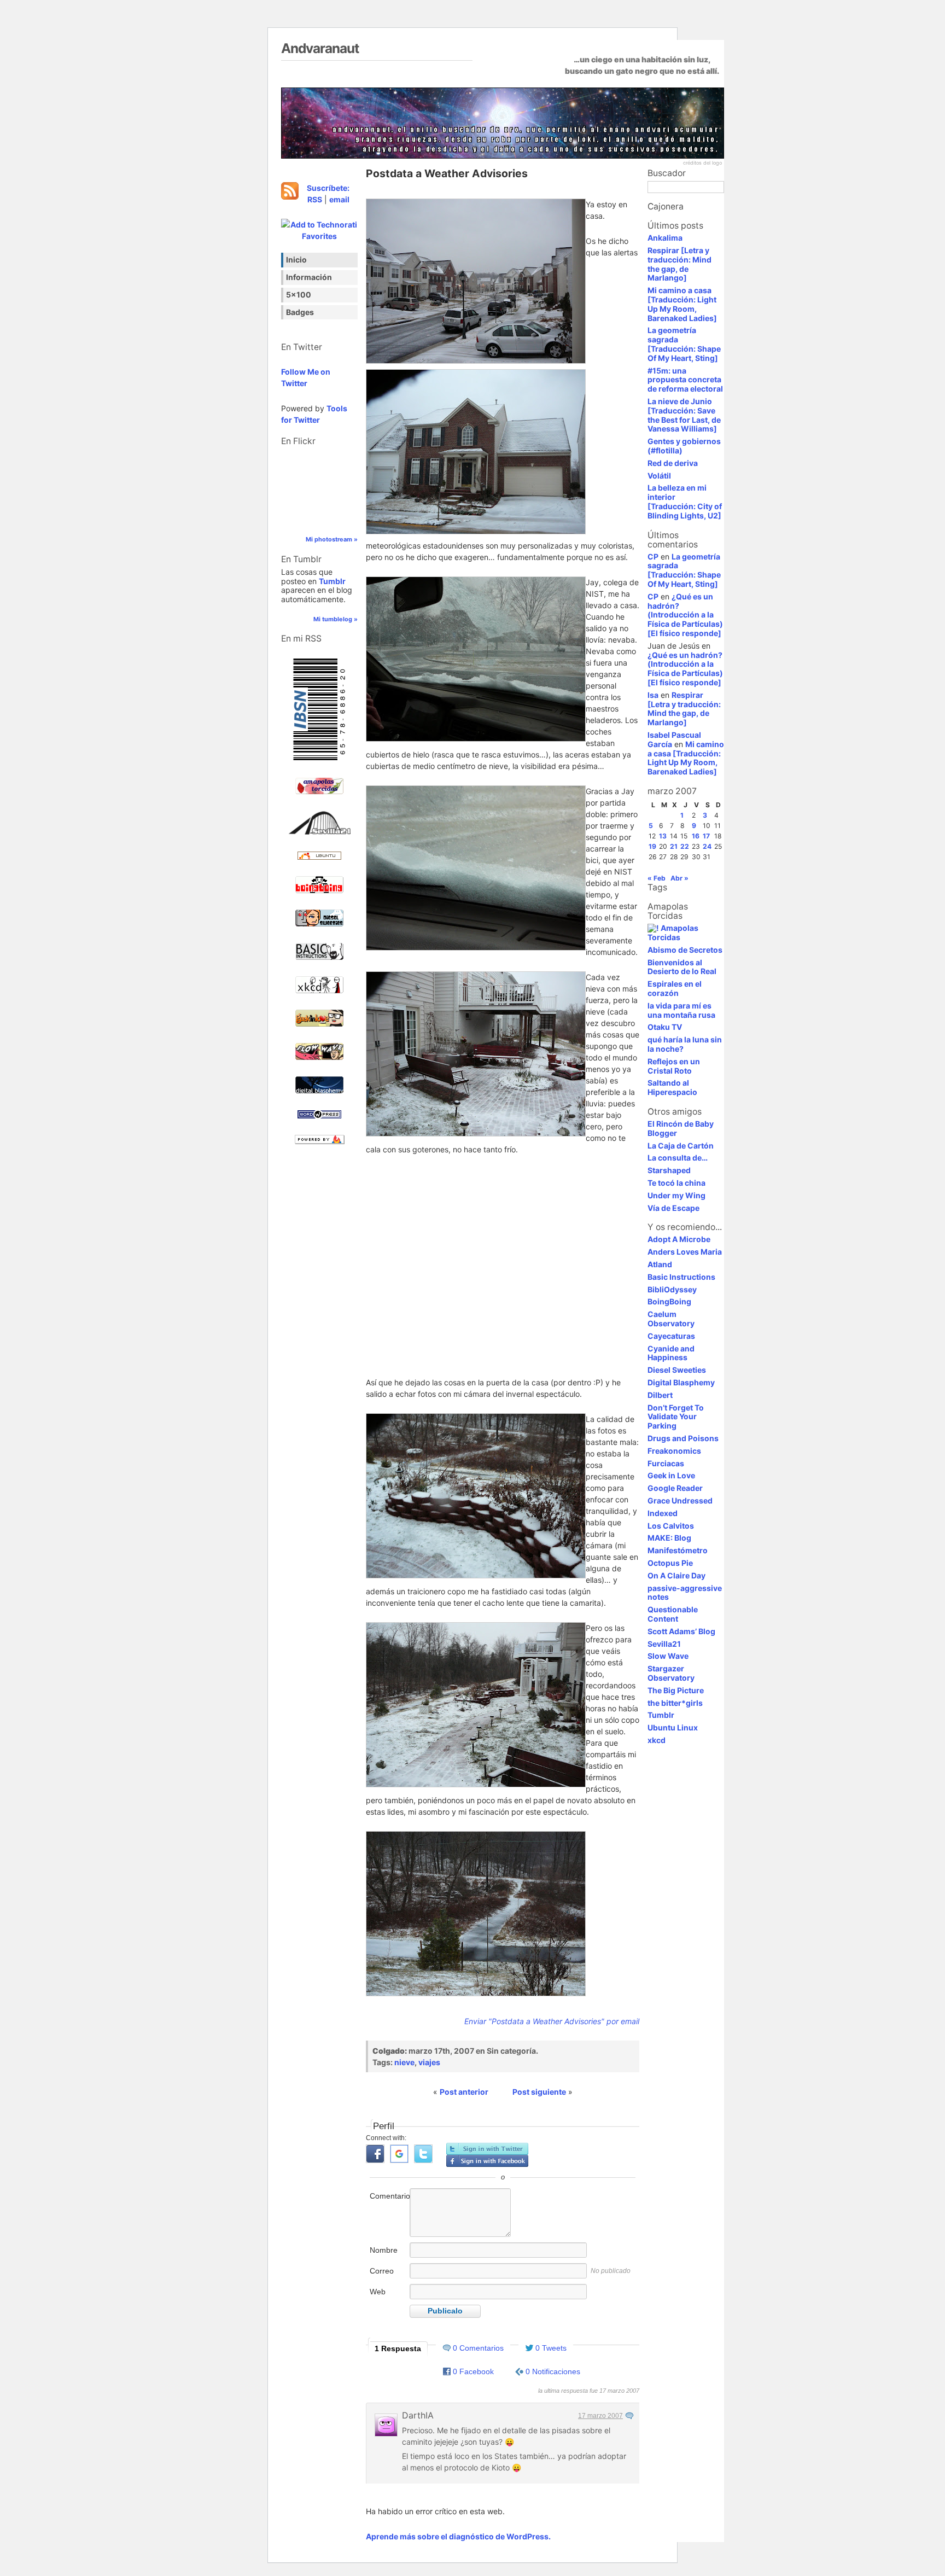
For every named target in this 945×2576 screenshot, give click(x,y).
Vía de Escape (673, 1208)
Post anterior (464, 2092)
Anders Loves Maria (685, 1252)
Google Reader (675, 1488)
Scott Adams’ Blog (681, 1631)
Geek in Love (671, 1475)
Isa (653, 695)
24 (707, 846)
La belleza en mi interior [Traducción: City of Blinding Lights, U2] (685, 501)
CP (653, 556)
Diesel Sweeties (677, 1370)
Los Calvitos (671, 1526)
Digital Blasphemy (681, 1382)
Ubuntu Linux (673, 1727)
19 (652, 846)
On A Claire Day (676, 1575)
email (339, 199)
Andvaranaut (320, 48)
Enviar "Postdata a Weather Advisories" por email (552, 2021)
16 (696, 836)
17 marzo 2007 (600, 2416)
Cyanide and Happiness (671, 1353)
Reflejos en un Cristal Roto (674, 1066)
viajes (429, 2062)
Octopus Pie (670, 1563)
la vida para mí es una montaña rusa (681, 1010)
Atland (660, 1264)
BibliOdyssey (672, 1289)
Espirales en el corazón (675, 988)
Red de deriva (673, 463)
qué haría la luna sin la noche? (685, 1044)
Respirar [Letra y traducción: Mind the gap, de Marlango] (679, 264)
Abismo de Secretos (685, 950)
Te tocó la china (676, 1183)
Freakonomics (674, 1451)
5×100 (299, 295)
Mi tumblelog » (336, 619)
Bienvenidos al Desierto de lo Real (682, 967)
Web (378, 2292)
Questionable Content (673, 1614)
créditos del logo (702, 163)
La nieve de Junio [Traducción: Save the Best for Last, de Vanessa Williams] (684, 415)
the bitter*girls (675, 1703)
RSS (315, 199)
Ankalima (665, 238)
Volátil (659, 476)
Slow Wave (668, 1656)
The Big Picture (676, 1690)
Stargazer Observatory (671, 1673)
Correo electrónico (389, 2277)
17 (706, 836)
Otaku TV (665, 1027)
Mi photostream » (332, 539)
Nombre (384, 2250)
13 (663, 836)
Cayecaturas (671, 1336)
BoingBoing (669, 1301)
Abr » (679, 878)
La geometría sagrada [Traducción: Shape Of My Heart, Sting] (684, 344)
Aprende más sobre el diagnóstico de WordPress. (458, 2536)
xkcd (657, 1740)
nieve (404, 2062)
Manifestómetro (678, 1550)
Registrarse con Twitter (487, 2149)
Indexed (663, 1513)
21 (674, 846)
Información (309, 277)
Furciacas (666, 1463)
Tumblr (332, 581)
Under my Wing (676, 1195)
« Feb (657, 878)
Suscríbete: (328, 188)
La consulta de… (678, 1158)
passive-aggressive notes (685, 1593)
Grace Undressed (680, 1500)
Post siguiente (539, 2092)
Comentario (389, 2196)
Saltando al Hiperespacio (672, 1087)
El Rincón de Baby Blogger (681, 1128)
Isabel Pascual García (674, 739)
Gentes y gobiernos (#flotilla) (684, 446)
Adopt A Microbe (679, 1239)
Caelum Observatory (671, 1319)
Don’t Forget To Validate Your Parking (676, 1417)
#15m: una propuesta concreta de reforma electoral (685, 380)
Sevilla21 (664, 1644)
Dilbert (660, 1395)
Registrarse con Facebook (487, 2161)
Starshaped (669, 1170)
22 (685, 846)
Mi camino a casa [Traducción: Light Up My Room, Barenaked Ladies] (682, 304)
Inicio (296, 260)
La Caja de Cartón (681, 1146)
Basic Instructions (681, 1277)
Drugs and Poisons (683, 1438)
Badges (300, 312)
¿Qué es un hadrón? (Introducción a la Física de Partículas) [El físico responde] (685, 615)
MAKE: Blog (669, 1538)
